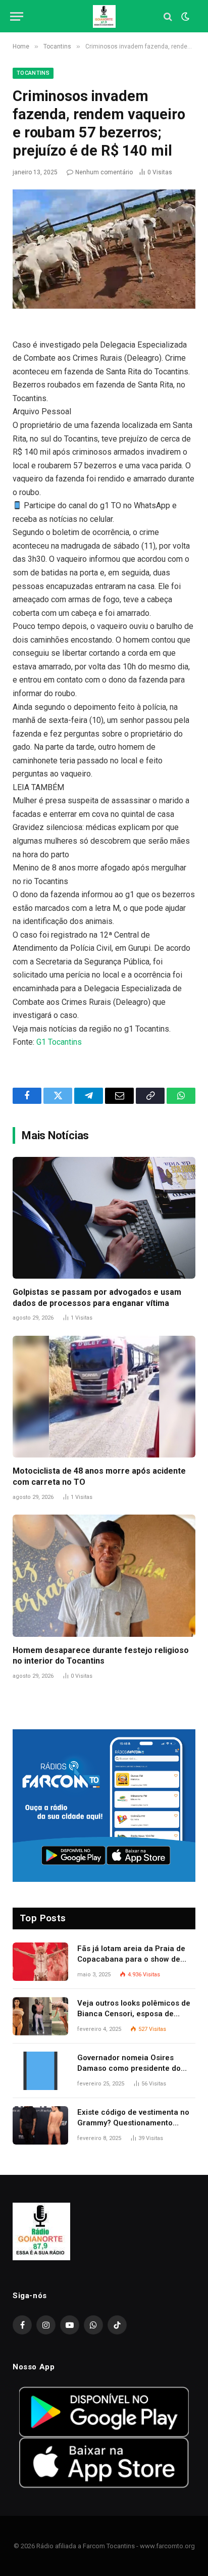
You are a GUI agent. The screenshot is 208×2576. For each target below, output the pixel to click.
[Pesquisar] (168, 16)
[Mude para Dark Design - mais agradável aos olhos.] (184, 17)
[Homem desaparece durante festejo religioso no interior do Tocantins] (104, 1575)
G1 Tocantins (59, 1042)
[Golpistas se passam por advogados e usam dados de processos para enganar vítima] (104, 1218)
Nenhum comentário (104, 172)
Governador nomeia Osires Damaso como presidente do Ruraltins (129, 2069)
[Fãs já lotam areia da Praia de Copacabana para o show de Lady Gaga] (40, 1962)
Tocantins (33, 73)
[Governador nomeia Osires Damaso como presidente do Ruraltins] (40, 2071)
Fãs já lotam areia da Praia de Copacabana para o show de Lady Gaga (131, 1959)
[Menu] (17, 16)
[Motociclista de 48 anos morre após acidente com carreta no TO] (104, 1397)
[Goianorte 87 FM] (104, 16)
